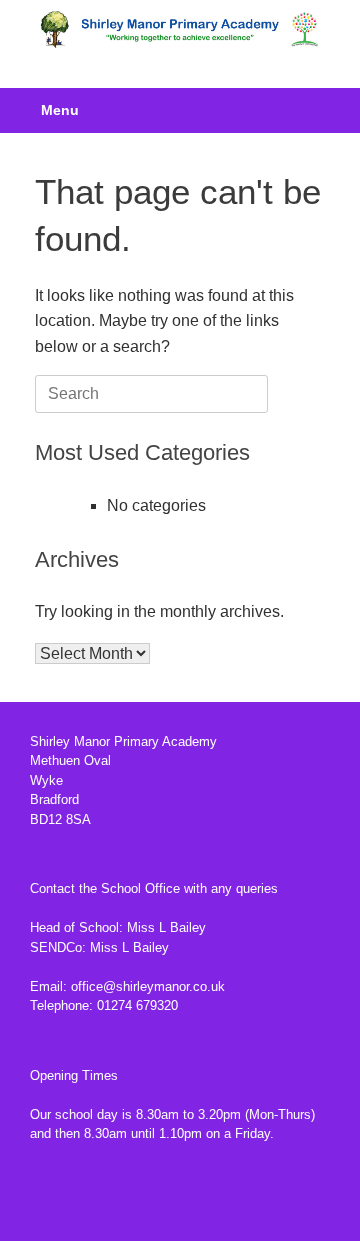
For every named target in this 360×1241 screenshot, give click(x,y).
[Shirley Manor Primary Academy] (180, 29)
